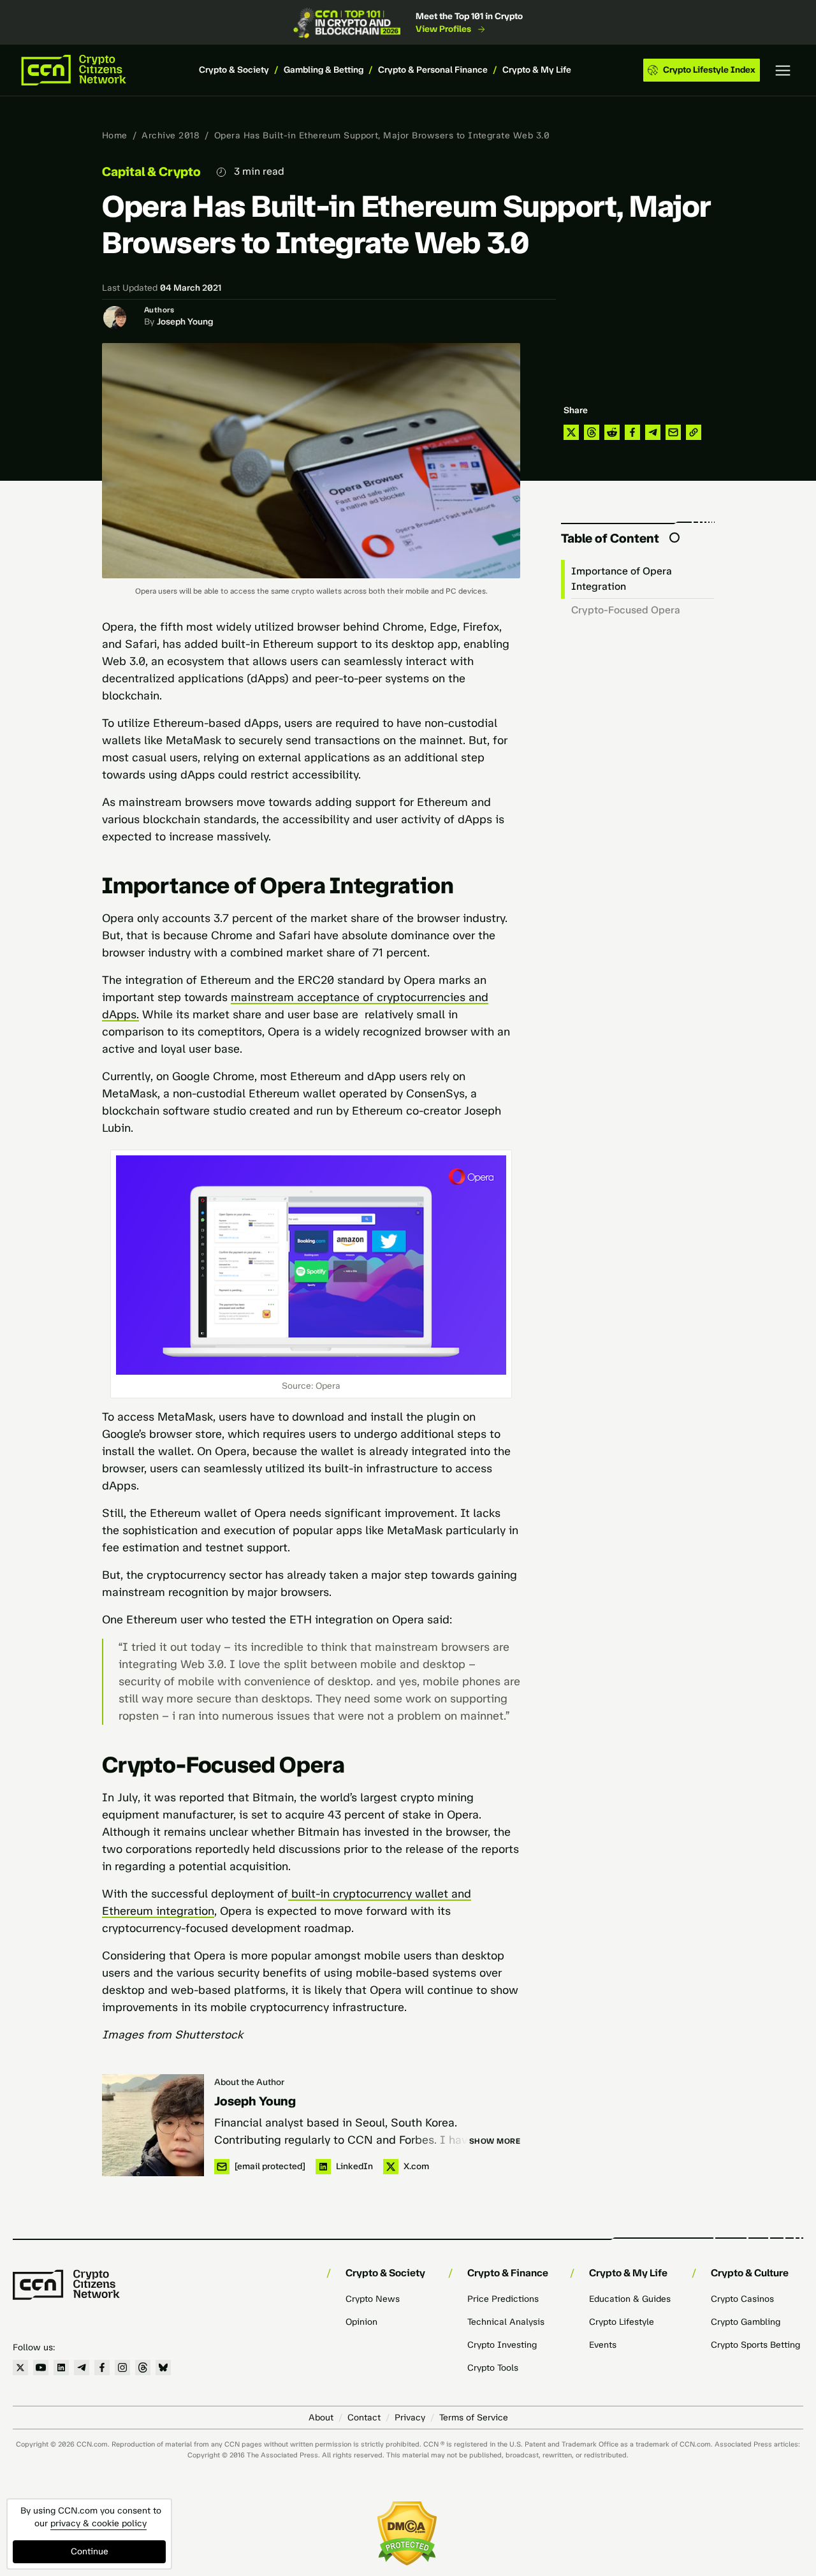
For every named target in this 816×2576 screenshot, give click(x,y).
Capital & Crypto (151, 172)
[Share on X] (571, 432)
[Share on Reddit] (612, 432)
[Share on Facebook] (632, 432)
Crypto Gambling (746, 2322)
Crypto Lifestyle (622, 2322)
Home (115, 135)
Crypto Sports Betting (755, 2345)
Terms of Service (474, 2418)
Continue (90, 2551)
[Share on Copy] (694, 432)
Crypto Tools (493, 2368)
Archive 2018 (171, 135)
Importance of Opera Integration (622, 579)
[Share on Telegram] (653, 432)
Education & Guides (630, 2299)
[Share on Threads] (592, 432)
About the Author (249, 2082)
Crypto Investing (502, 2345)
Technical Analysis (506, 2322)
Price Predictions (503, 2299)
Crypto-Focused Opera (626, 610)
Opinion (361, 2322)
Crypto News (373, 2299)
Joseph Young (185, 322)
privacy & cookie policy (98, 2523)
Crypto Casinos (742, 2299)
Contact (364, 2418)
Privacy (410, 2418)
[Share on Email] (673, 432)
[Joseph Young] (153, 2125)
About (321, 2418)
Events (603, 2345)
